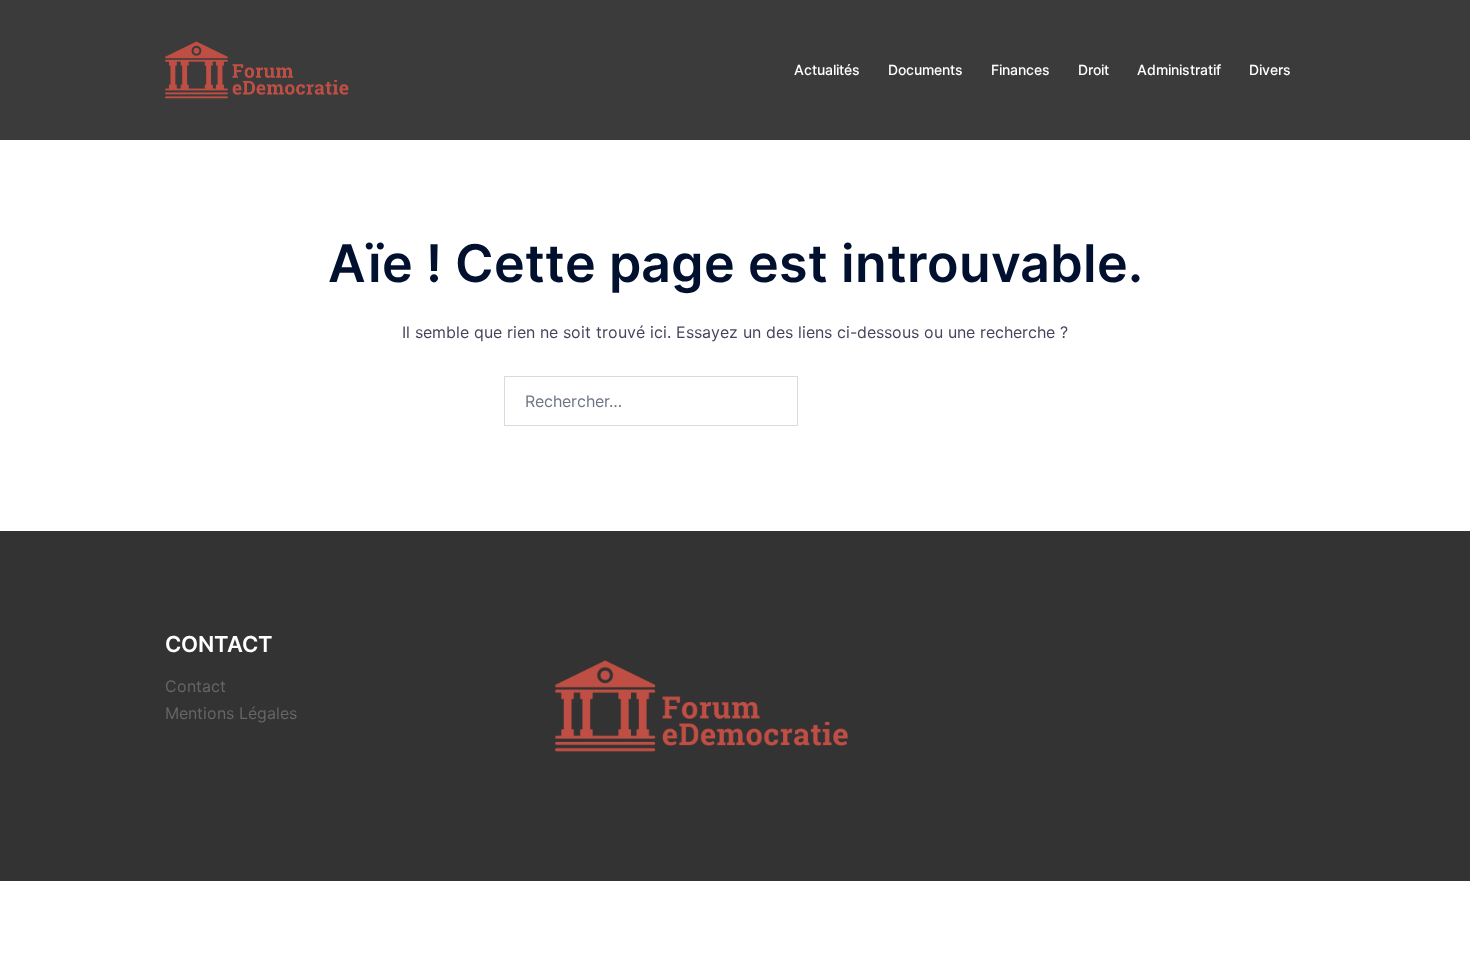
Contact (195, 686)
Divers (1270, 69)
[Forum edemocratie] (259, 68)
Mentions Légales (231, 713)
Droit (1093, 69)
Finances (1020, 69)
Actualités (827, 69)
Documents (925, 69)
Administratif (1179, 69)
